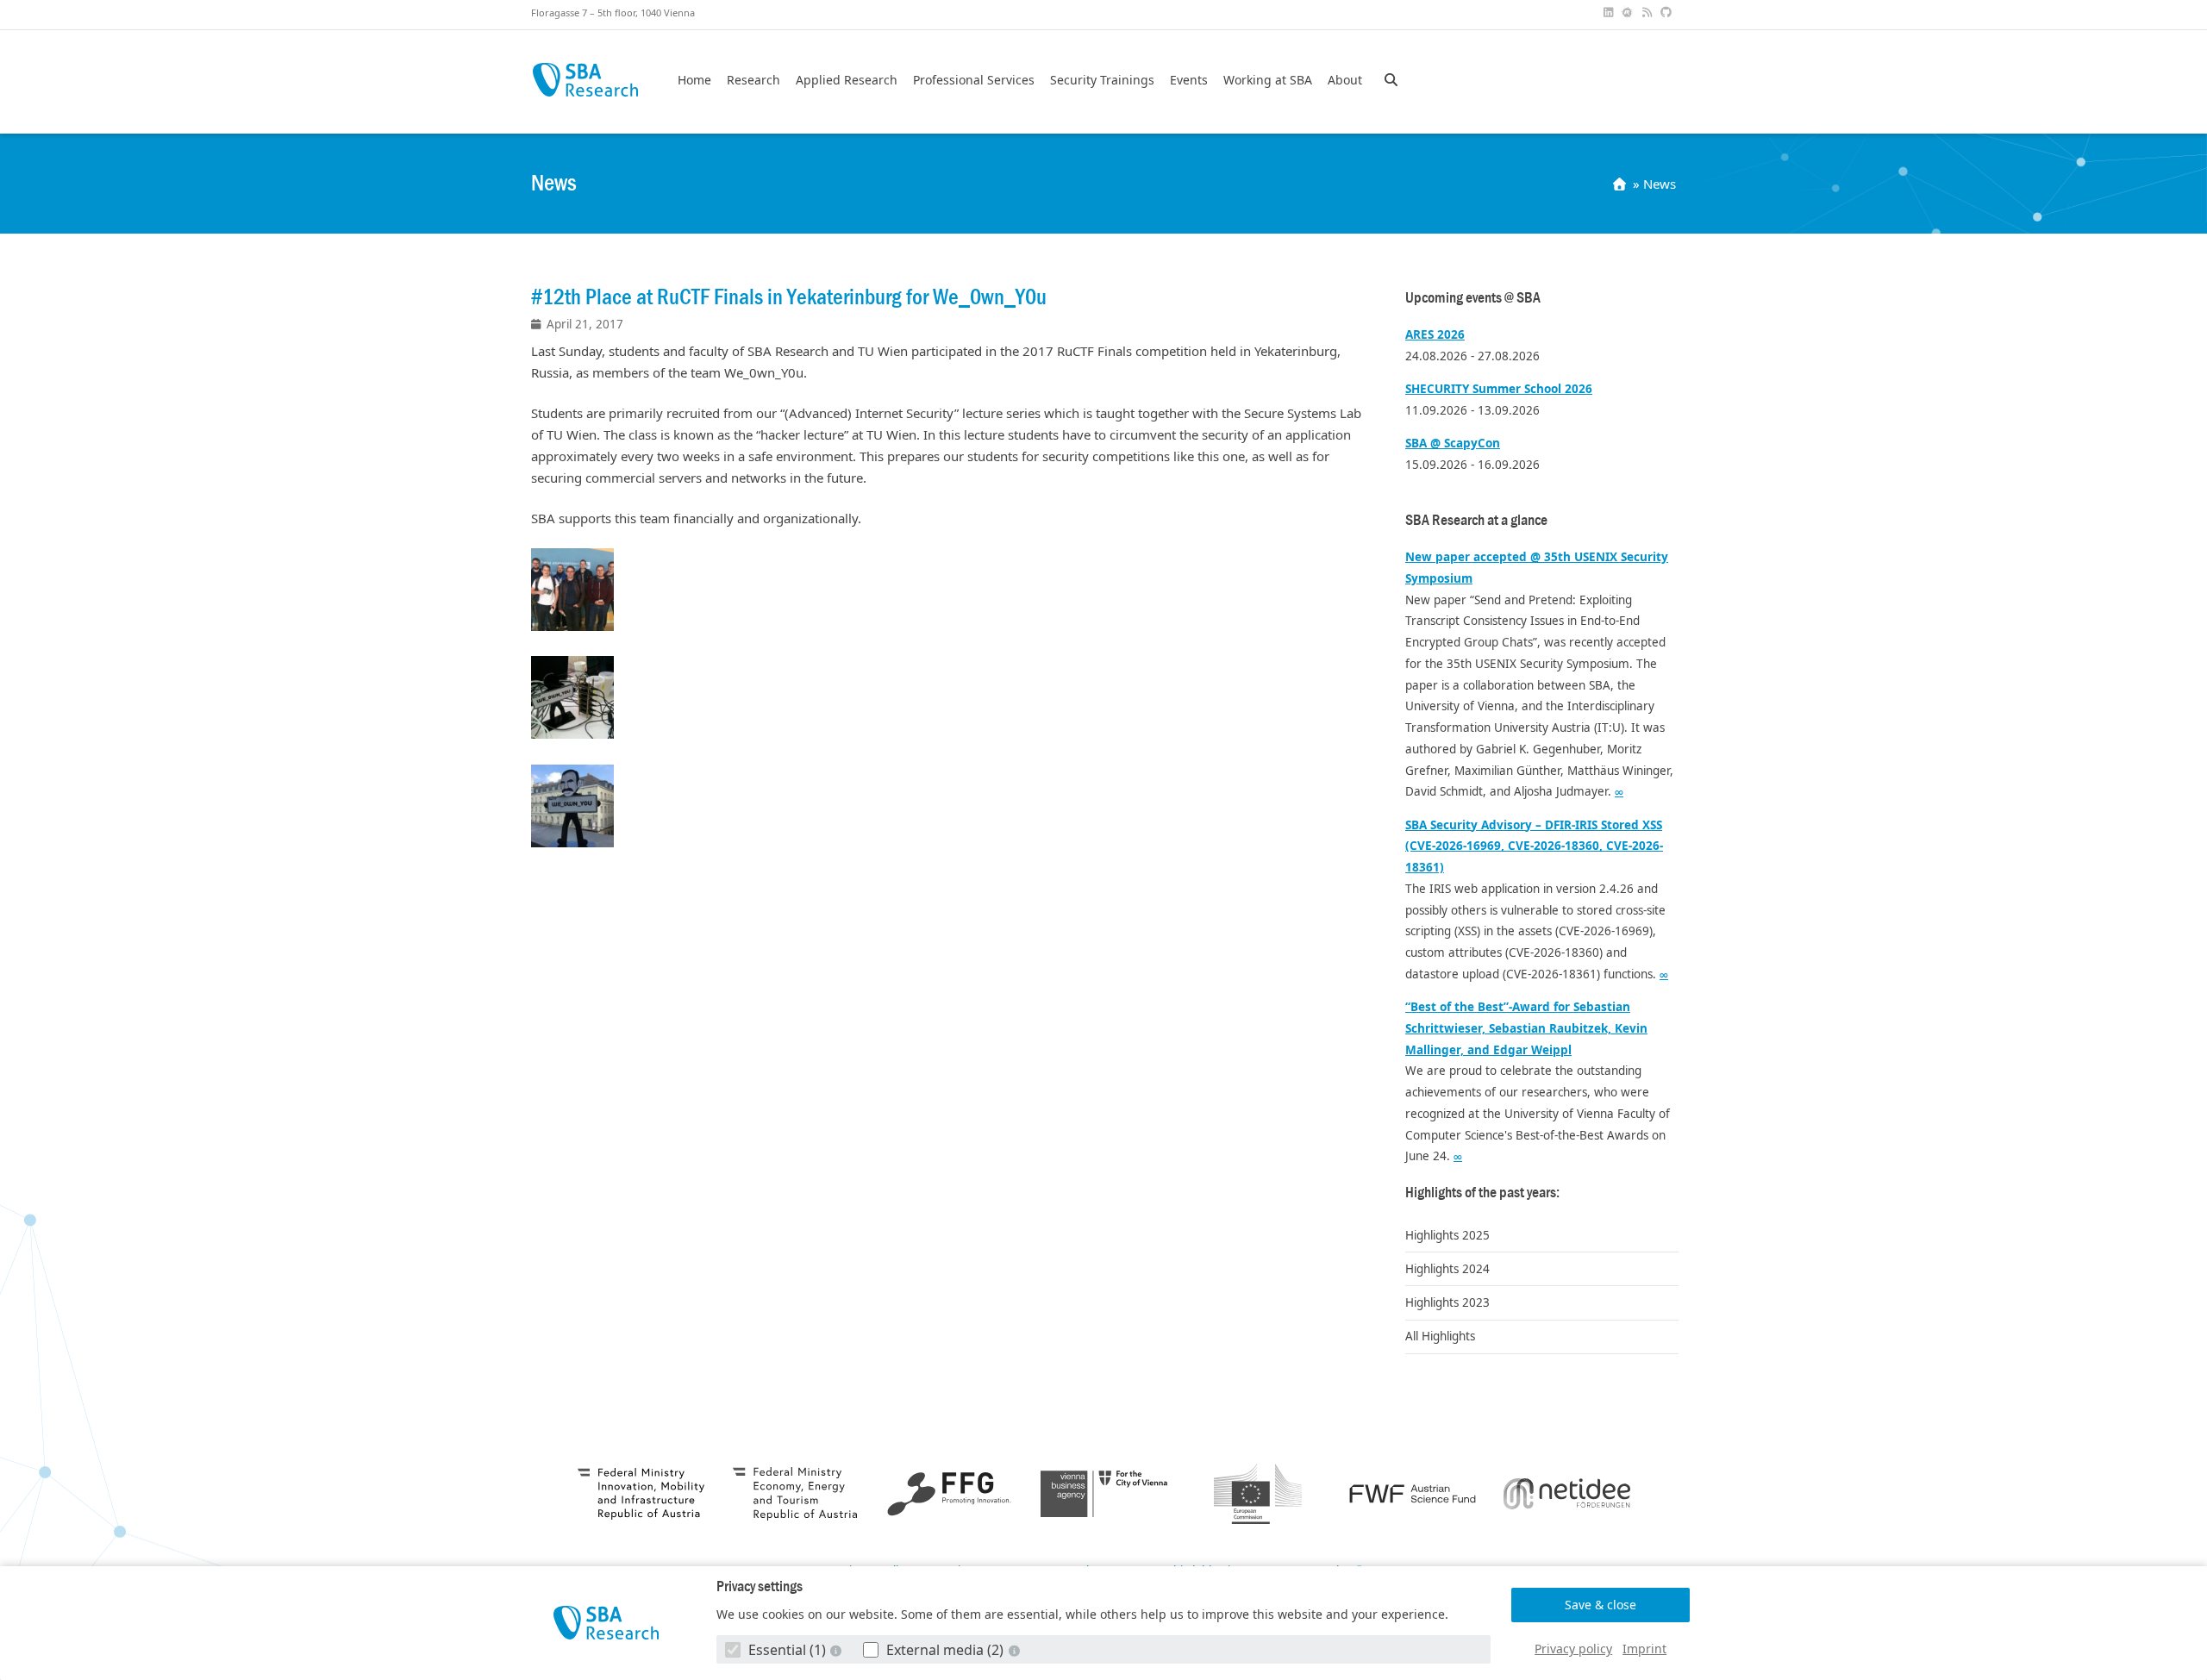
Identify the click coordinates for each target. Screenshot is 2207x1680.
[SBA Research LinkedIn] (1610, 12)
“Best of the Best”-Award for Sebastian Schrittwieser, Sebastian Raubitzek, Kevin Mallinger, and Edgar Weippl (1526, 1028)
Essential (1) (787, 1650)
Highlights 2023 (1447, 1302)
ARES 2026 (1435, 334)
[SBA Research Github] (1668, 12)
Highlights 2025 (1447, 1235)
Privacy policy (1573, 1649)
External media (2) (945, 1650)
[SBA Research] (606, 1623)
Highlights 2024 (1447, 1269)
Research (753, 80)
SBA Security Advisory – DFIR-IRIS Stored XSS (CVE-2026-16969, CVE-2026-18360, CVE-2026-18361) (1534, 846)
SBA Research (585, 80)
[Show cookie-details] (838, 1650)
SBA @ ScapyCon (1453, 443)
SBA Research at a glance (1476, 520)
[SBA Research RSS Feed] (1648, 12)
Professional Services (974, 80)
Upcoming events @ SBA (1473, 298)
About (1345, 80)
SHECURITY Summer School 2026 (1499, 389)
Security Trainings (1102, 80)
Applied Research (847, 80)
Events (1189, 80)
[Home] (1621, 184)
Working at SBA (1268, 80)
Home (694, 80)
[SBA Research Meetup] (1629, 12)
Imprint (1644, 1649)
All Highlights (1440, 1336)
